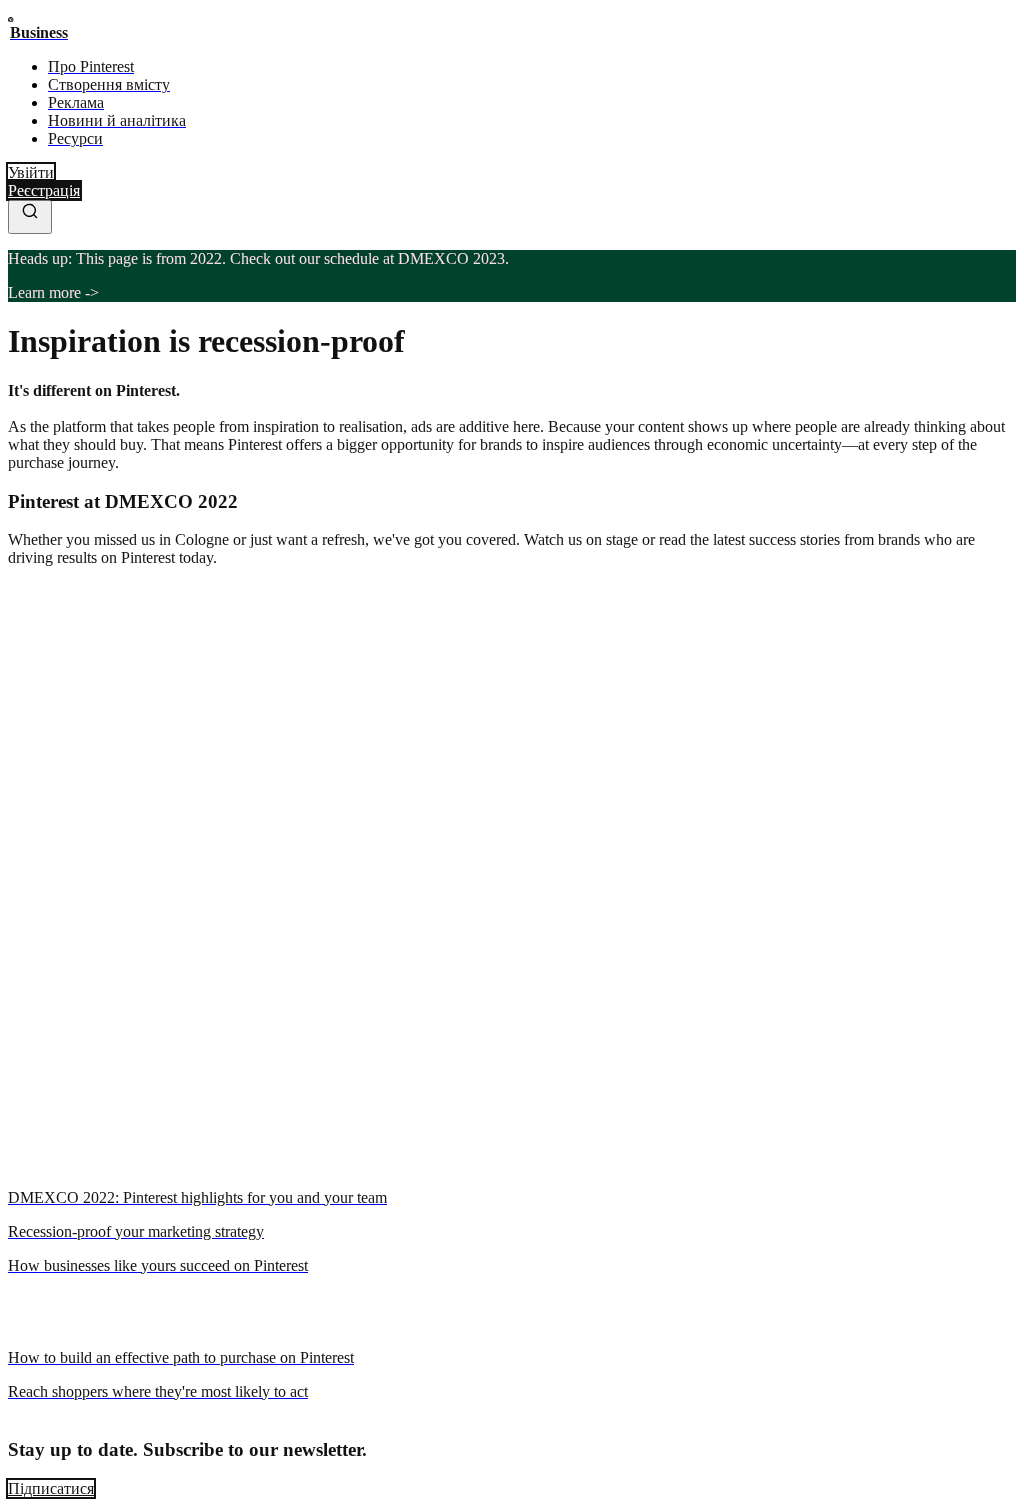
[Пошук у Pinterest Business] (30, 217)
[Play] (16, 1265)
